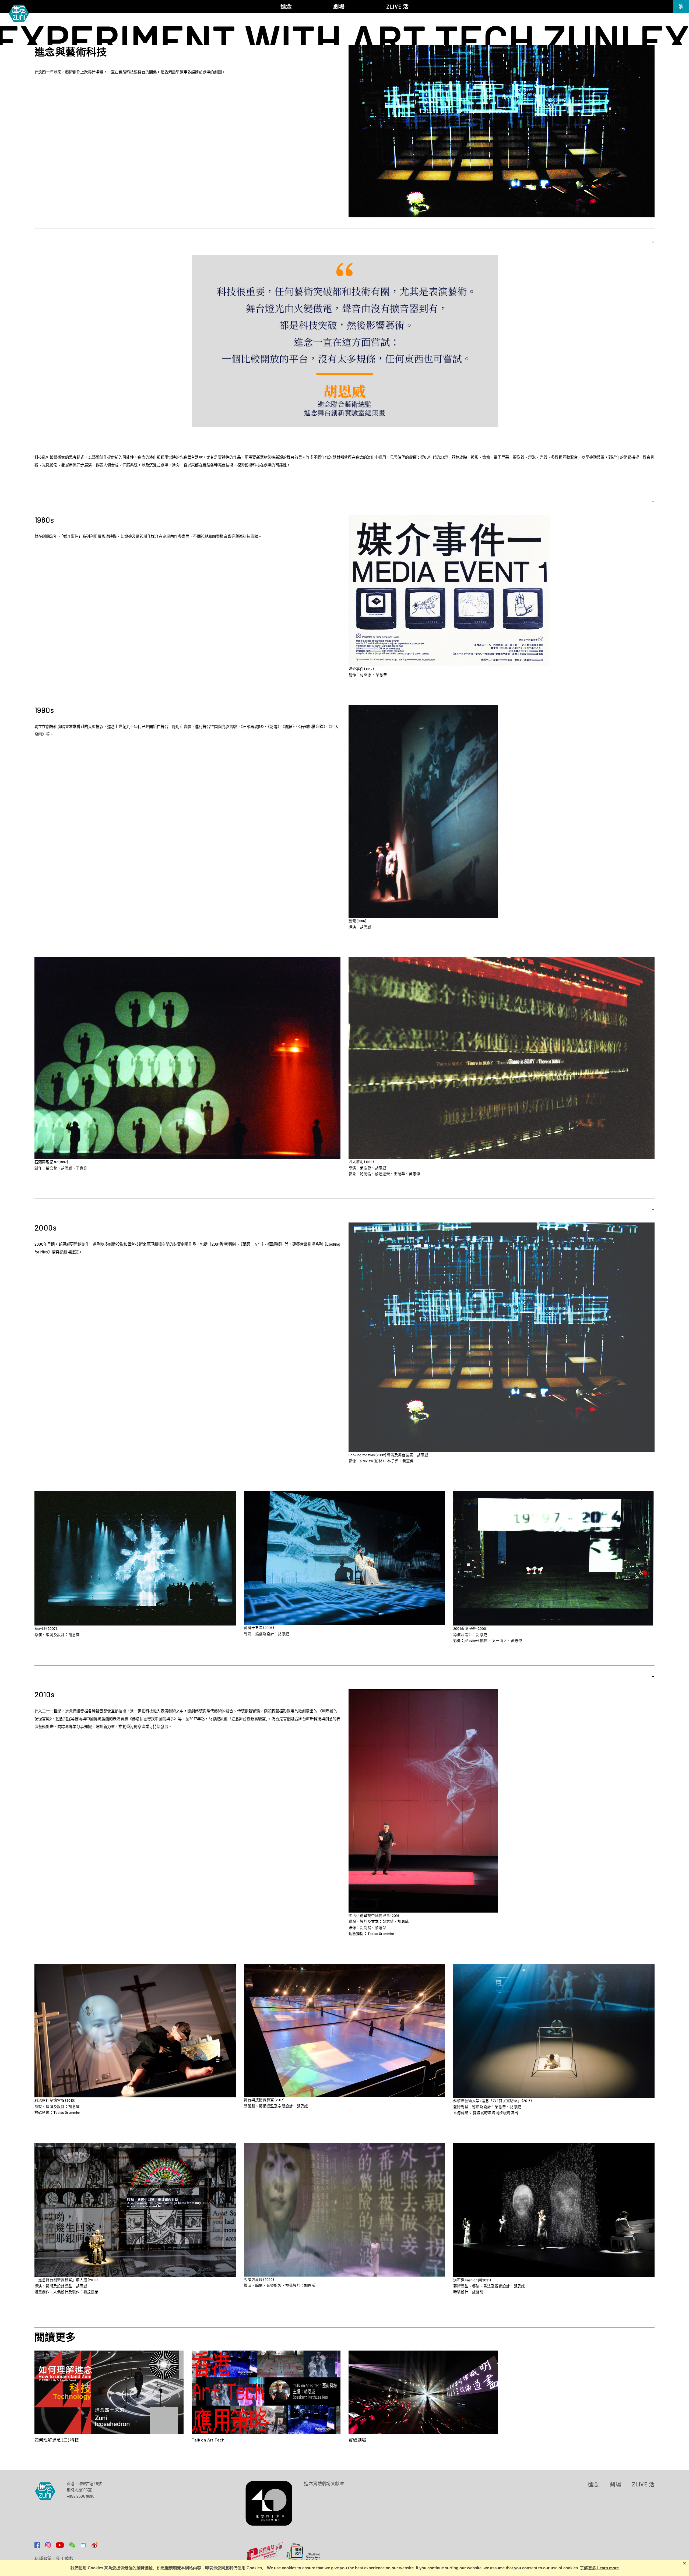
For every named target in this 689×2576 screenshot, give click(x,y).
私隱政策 (43, 2559)
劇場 (615, 2484)
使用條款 (65, 2559)
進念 (593, 2484)
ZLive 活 (643, 2484)
